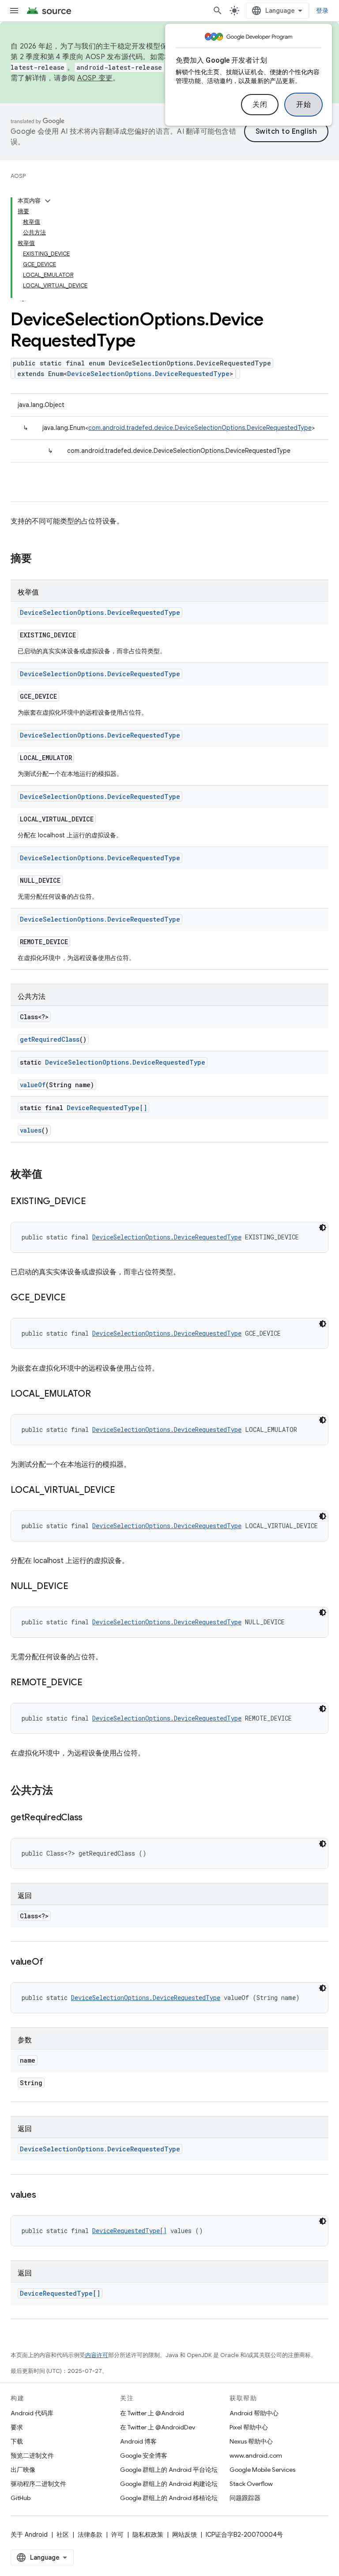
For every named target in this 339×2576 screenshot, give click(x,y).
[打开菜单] (14, 11)
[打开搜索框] (218, 11)
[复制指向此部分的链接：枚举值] (51, 1175)
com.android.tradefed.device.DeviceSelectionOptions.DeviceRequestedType (200, 428)
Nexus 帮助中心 (251, 2441)
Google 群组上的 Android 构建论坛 (169, 2484)
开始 (303, 105)
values (31, 1130)
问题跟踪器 (245, 2498)
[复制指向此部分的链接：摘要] (41, 559)
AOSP (18, 176)
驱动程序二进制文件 (38, 2484)
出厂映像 (23, 2470)
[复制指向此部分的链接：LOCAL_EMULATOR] (100, 1394)
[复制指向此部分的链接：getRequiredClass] (91, 1818)
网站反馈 (185, 2535)
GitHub (21, 2498)
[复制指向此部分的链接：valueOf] (52, 1962)
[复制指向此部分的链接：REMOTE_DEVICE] (91, 1683)
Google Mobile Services (262, 2470)
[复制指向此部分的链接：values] (45, 2196)
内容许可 (97, 2355)
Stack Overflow (251, 2484)
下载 (17, 2441)
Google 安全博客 (144, 2455)
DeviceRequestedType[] (107, 1108)
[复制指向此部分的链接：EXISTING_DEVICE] (94, 1202)
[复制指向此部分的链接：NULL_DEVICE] (77, 1587)
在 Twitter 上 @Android (152, 2413)
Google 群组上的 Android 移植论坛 (169, 2498)
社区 (63, 2535)
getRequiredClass (50, 1039)
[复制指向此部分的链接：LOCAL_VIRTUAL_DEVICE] (124, 1491)
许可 (117, 2535)
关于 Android (29, 2535)
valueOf (33, 1085)
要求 (17, 2427)
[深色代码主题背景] (323, 1228)
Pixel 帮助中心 (249, 2427)
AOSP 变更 (95, 78)
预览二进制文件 (32, 2455)
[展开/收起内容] (48, 201)
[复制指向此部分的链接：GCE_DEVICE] (75, 1298)
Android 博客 (138, 2441)
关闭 (260, 105)
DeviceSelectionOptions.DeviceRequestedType (148, 374)
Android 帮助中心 (254, 2413)
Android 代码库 (32, 2413)
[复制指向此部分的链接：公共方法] (62, 1791)
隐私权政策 (148, 2535)
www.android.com (256, 2455)
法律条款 (90, 2535)
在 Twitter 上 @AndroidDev (158, 2427)
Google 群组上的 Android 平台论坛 (169, 2470)
